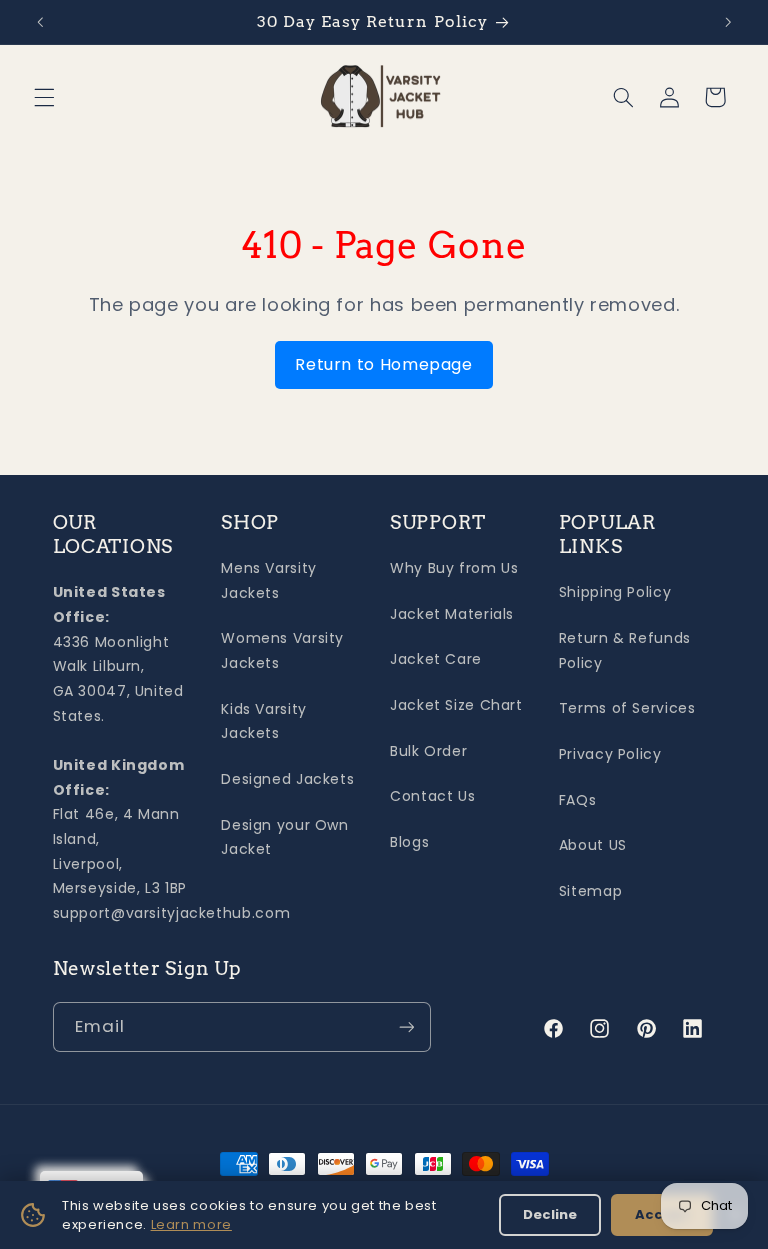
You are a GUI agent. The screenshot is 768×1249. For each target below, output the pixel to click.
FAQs (578, 800)
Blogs (409, 842)
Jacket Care (436, 659)
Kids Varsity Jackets (264, 721)
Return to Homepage (383, 364)
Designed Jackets (287, 779)
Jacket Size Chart (456, 705)
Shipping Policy (615, 592)
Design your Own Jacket (284, 837)
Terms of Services (627, 708)
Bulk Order (428, 751)
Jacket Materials (452, 614)
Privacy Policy (610, 754)
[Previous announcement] (40, 22)
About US (593, 845)
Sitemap (590, 891)
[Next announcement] (728, 22)
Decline (550, 1214)
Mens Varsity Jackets (269, 580)
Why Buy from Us (454, 568)
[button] (44, 97)
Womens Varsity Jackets (282, 650)
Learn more (191, 1224)
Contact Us (432, 796)
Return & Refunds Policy (625, 650)
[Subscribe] (406, 1026)
